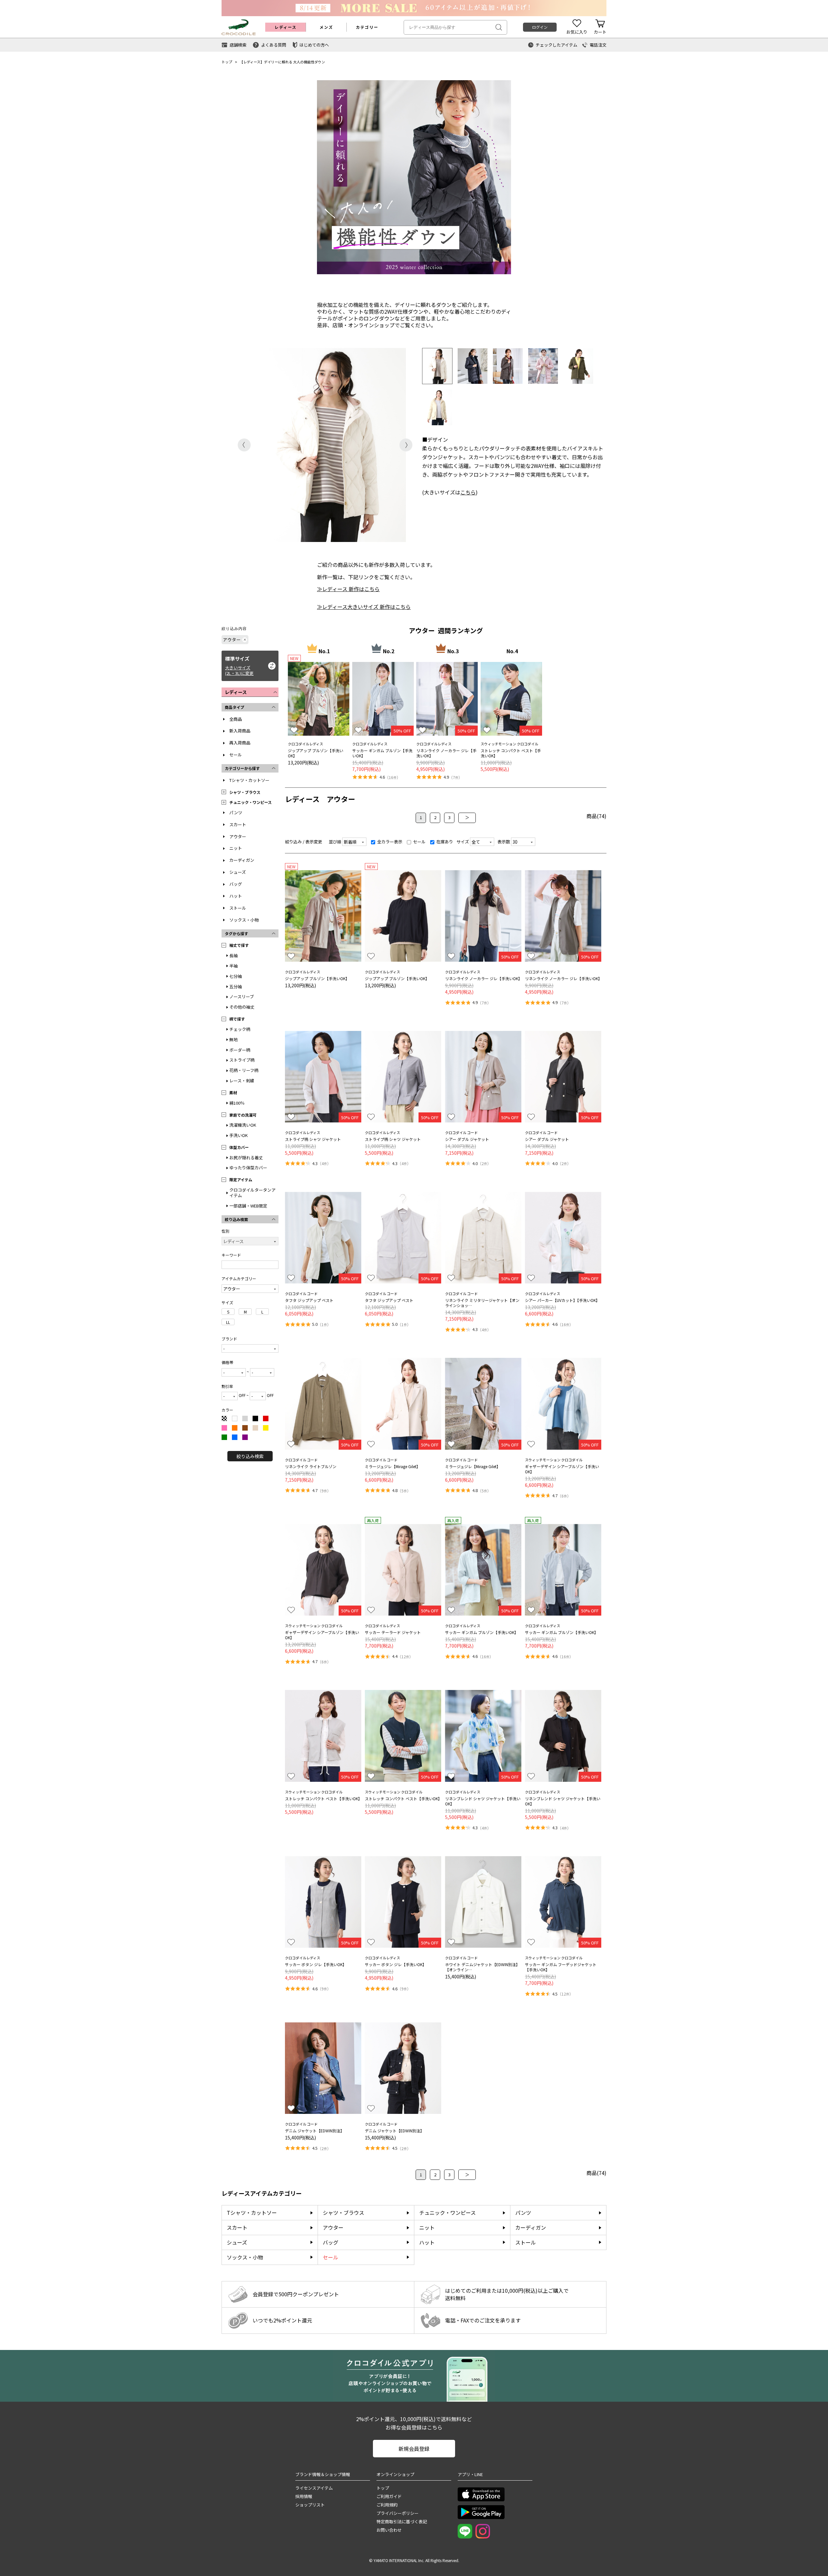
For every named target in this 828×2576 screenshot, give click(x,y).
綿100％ (237, 1103)
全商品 (236, 719)
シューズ (238, 872)
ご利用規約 (387, 2505)
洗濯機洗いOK (243, 1125)
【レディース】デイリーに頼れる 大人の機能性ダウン (282, 62)
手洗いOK (239, 1135)
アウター (238, 836)
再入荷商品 (240, 743)
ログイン (540, 27)
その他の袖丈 (242, 1007)
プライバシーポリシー (398, 2513)
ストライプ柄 (242, 1060)
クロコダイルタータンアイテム (252, 1193)
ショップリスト (310, 2505)
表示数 (504, 842)
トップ (227, 62)
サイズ (463, 842)
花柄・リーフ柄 (244, 1070)
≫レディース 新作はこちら (348, 589)
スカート (238, 824)
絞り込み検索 (250, 1456)
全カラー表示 (389, 842)
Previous (244, 445)
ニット (236, 848)
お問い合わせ (389, 2530)
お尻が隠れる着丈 (246, 1158)
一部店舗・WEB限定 (248, 1206)
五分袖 (236, 986)
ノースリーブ (242, 996)
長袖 (234, 955)
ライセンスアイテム (314, 2488)
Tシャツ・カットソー (249, 780)
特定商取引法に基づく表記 (402, 2522)
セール (236, 755)
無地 (234, 1039)
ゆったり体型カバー (248, 1168)
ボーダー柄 (240, 1050)
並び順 (335, 842)
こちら (468, 492)
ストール (238, 908)
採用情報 (304, 2496)
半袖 (234, 966)
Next (406, 445)
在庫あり (444, 842)
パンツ (236, 812)
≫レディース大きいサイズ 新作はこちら (364, 607)
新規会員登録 (414, 2449)
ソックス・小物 (244, 920)
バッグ (236, 884)
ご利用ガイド (389, 2496)
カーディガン (242, 860)
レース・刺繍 (242, 1081)
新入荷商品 (240, 731)
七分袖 (236, 976)
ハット (236, 896)
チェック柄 (240, 1029)
